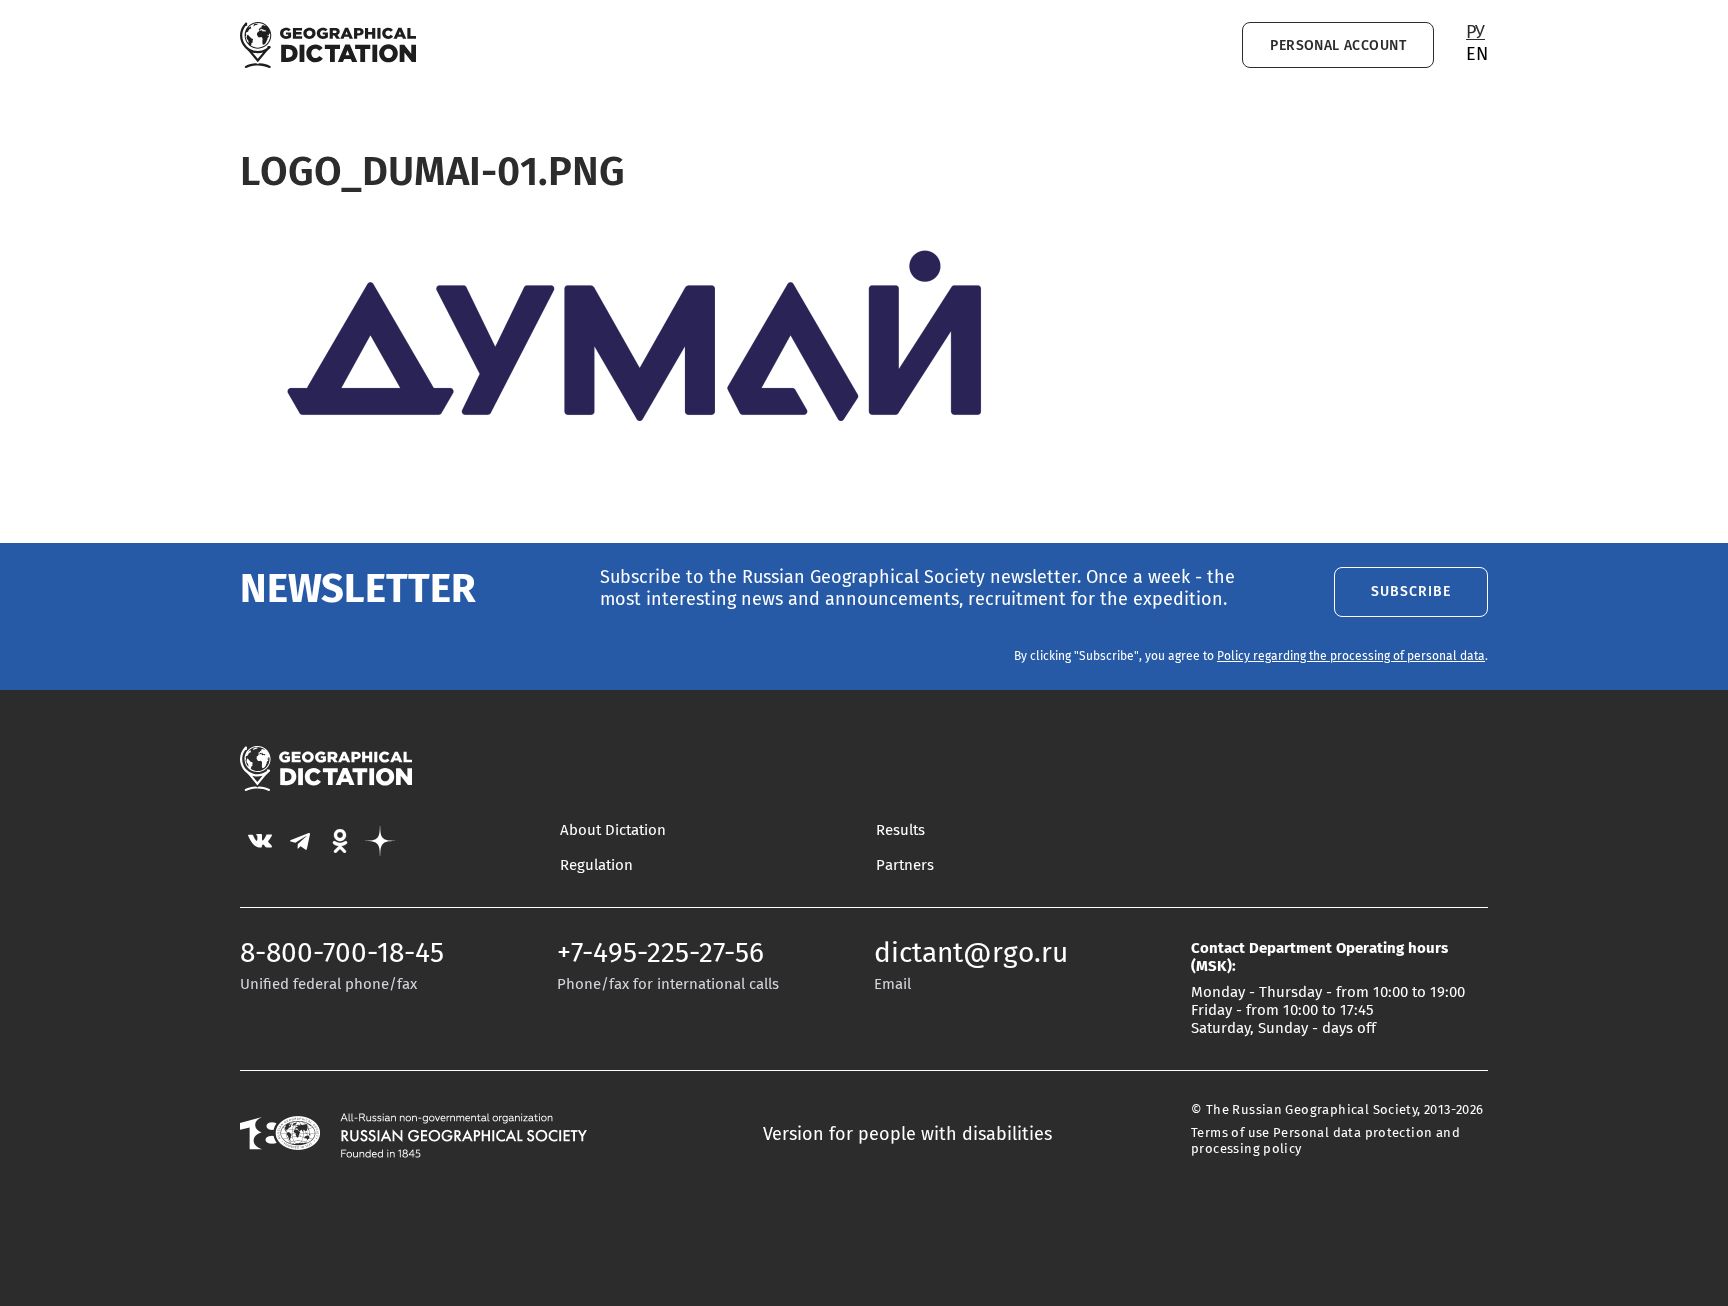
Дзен (380, 841)
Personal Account (1338, 45)
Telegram (300, 841)
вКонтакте (260, 841)
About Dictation (613, 830)
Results (900, 830)
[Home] (328, 45)
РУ (1475, 33)
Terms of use (1230, 1133)
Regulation (596, 865)
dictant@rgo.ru (971, 954)
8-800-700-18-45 (342, 954)
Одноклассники (340, 841)
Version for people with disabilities (907, 1135)
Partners (905, 865)
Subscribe (1411, 591)
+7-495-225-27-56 (660, 954)
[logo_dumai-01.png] (650, 468)
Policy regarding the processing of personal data (1351, 657)
